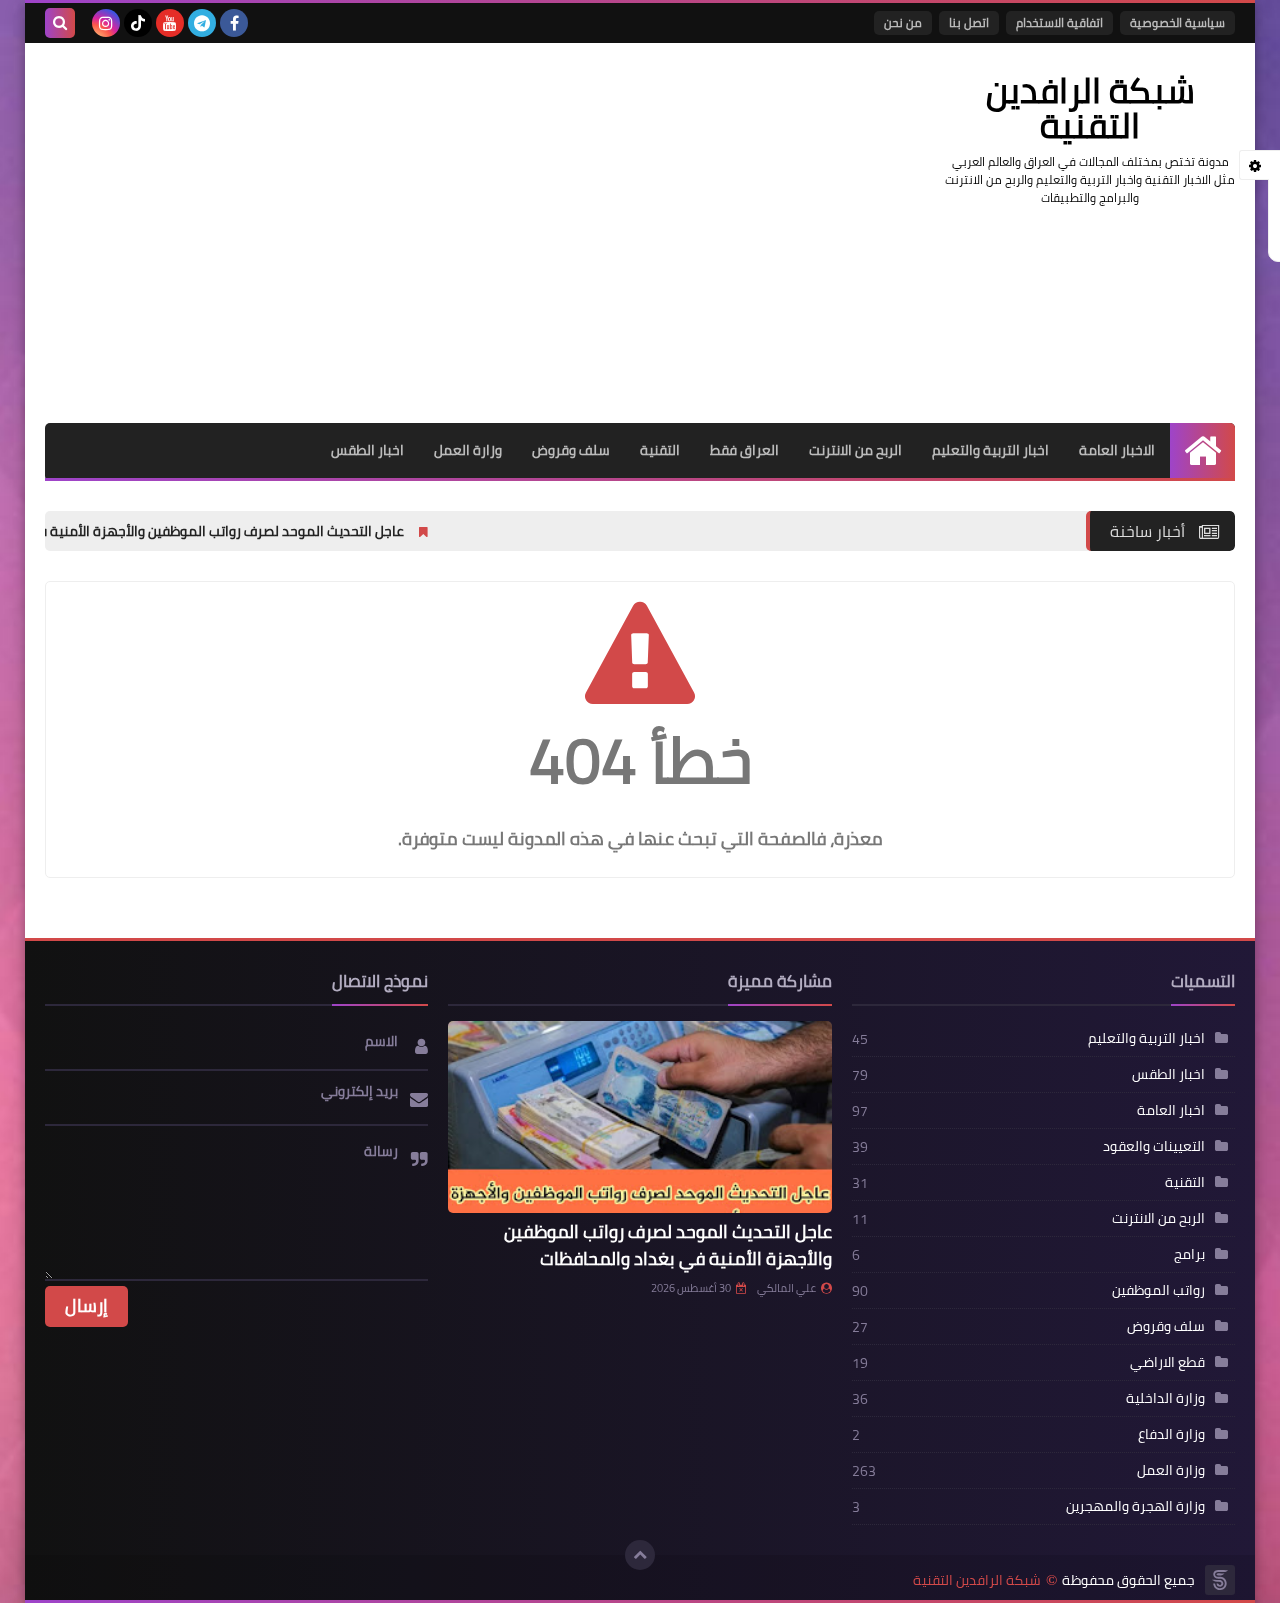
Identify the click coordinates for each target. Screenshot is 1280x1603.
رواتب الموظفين (1158, 1290)
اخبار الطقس (367, 450)
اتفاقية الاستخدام (1059, 22)
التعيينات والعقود (1154, 1146)
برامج (1189, 1254)
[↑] (640, 1555)
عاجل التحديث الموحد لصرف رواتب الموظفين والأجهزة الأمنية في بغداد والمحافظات (668, 1245)
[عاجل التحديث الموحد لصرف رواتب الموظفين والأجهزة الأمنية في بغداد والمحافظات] (639, 1117)
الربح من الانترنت (855, 450)
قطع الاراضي (1167, 1362)
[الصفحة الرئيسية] (1202, 450)
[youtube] (170, 23)
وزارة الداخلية (1165, 1398)
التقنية (660, 450)
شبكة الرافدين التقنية (977, 1580)
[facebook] (234, 23)
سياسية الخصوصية (1177, 22)
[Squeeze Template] (1220, 1580)
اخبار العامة (1171, 1110)
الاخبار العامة (1117, 450)
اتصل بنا (969, 22)
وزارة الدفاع (1171, 1434)
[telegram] (202, 23)
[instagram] (106, 23)
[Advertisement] (409, 233)
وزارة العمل (468, 450)
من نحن (903, 22)
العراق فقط (744, 450)
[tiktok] (138, 23)
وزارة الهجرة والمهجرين (1135, 1506)
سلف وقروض (571, 450)
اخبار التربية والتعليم (990, 450)
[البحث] (60, 23)
